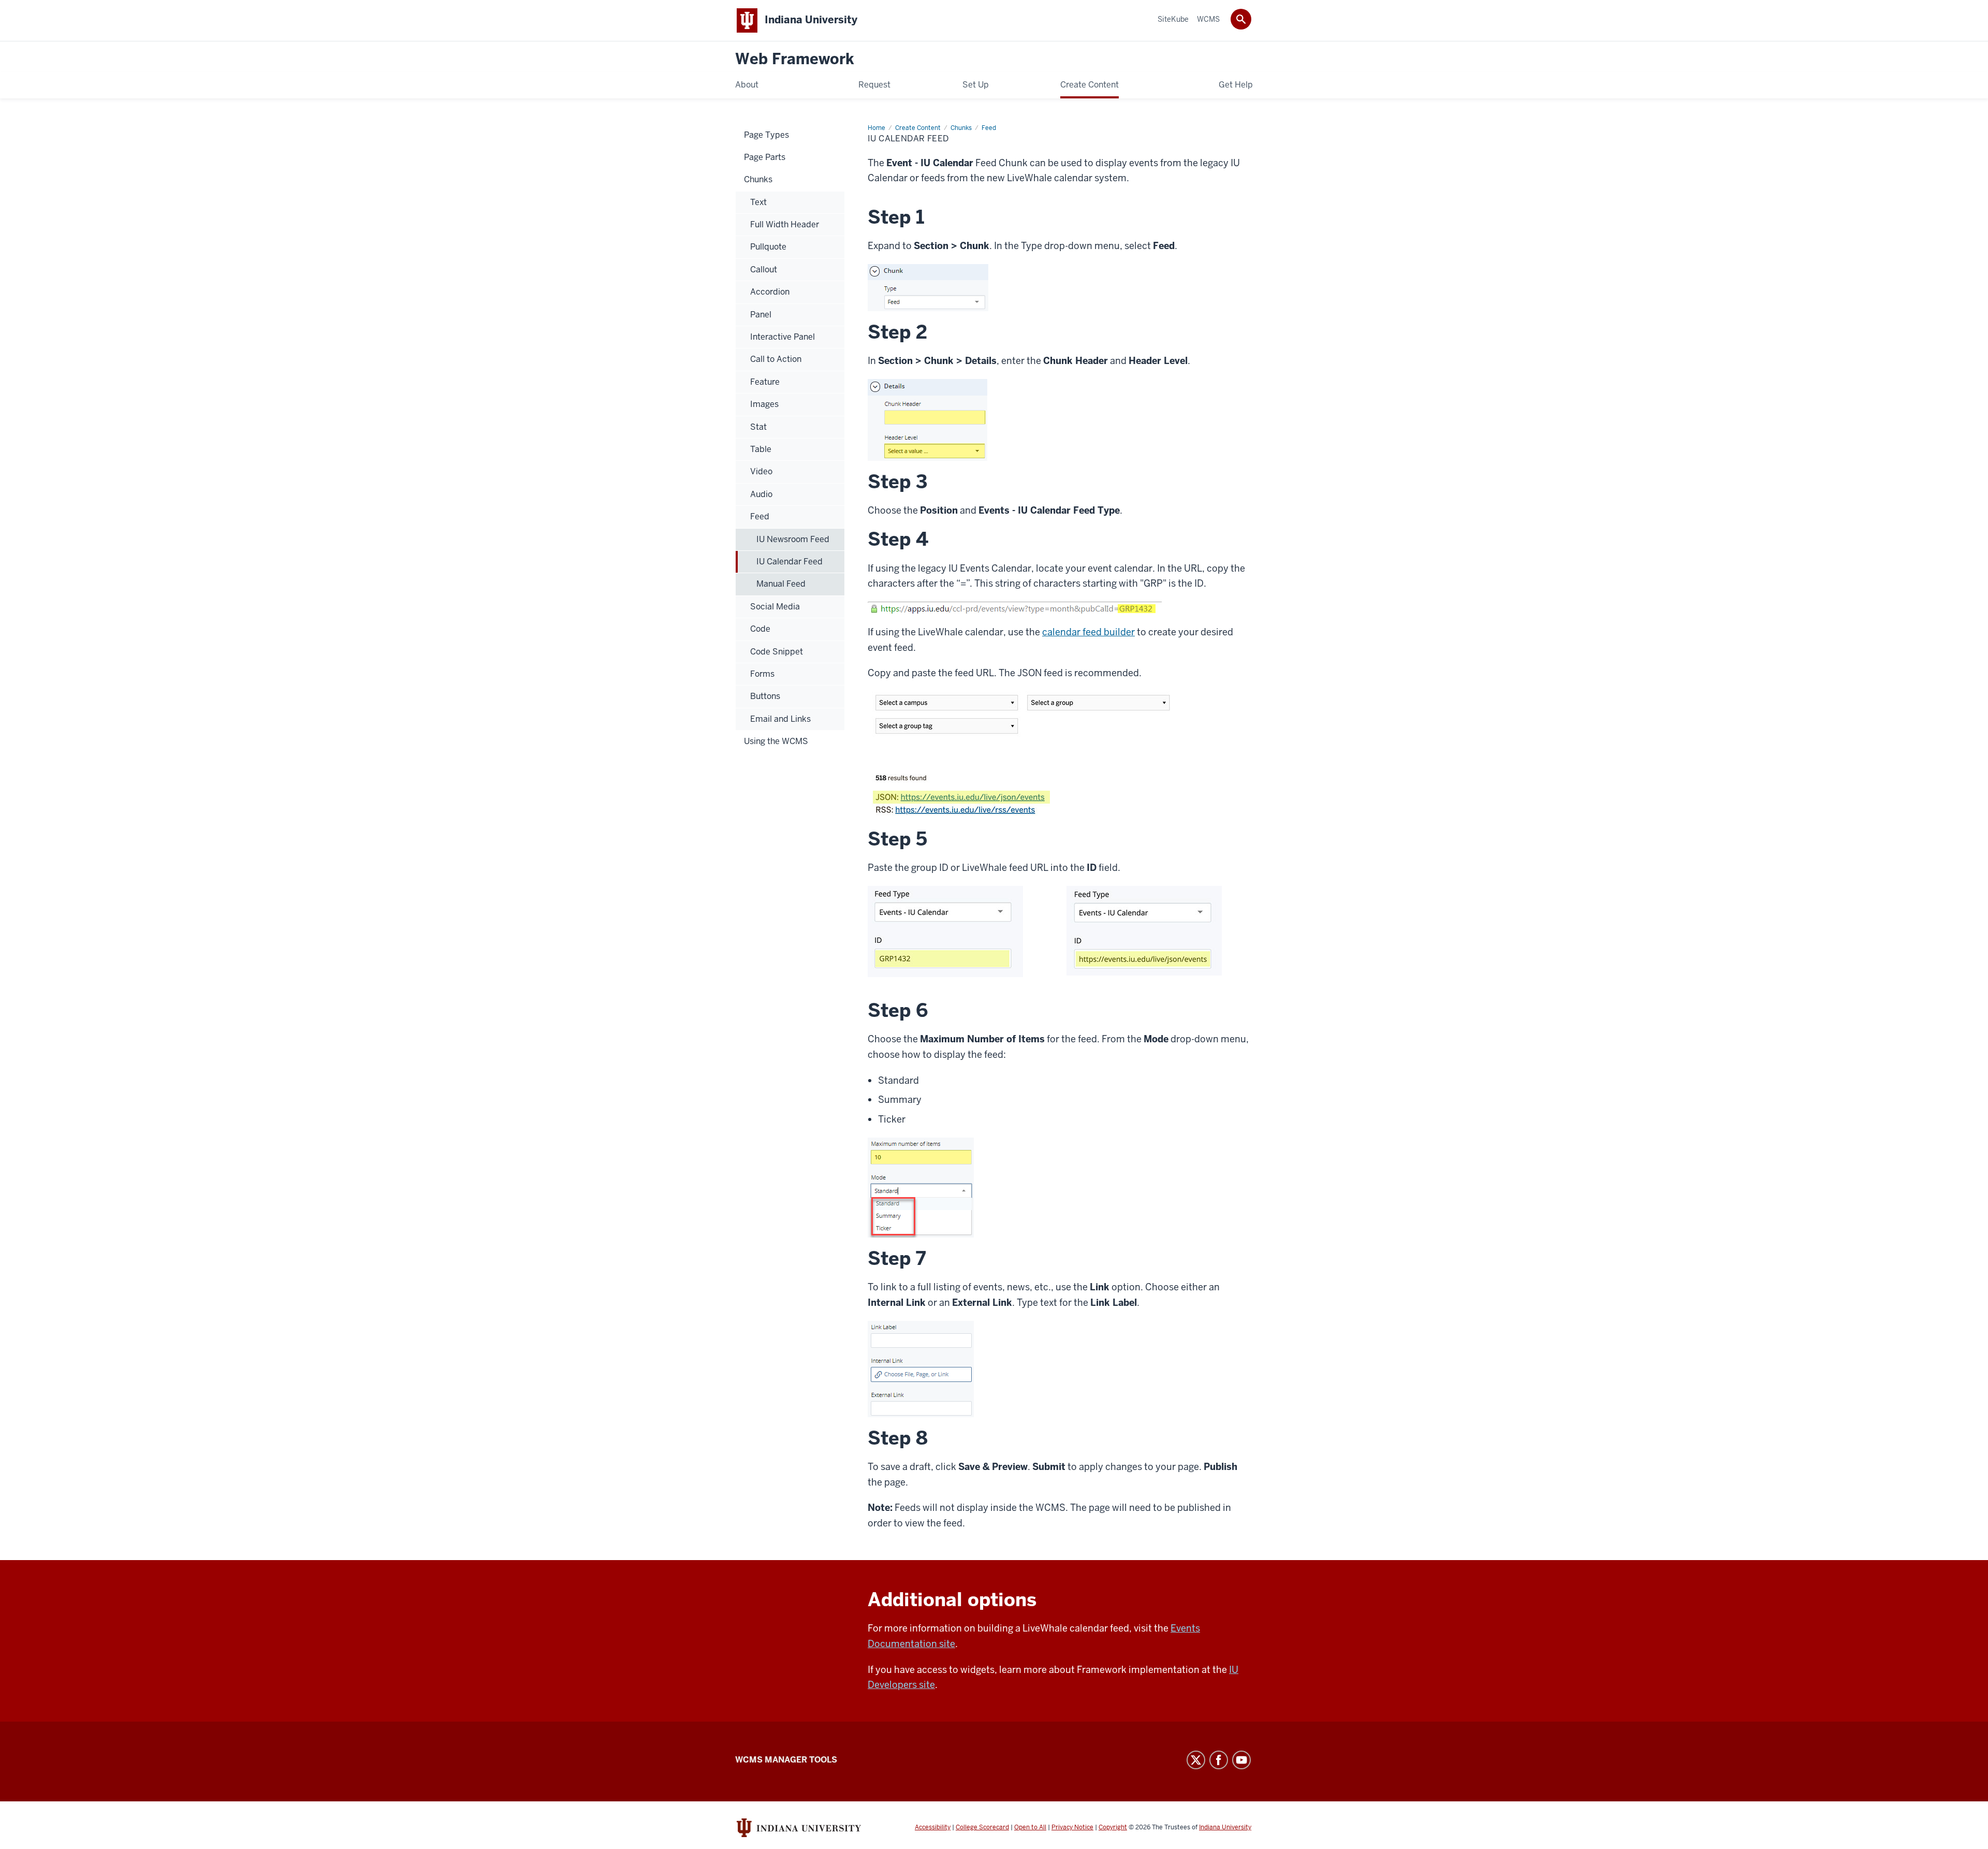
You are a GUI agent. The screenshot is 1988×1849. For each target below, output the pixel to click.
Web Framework (795, 59)
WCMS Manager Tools (786, 1760)
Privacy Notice (1072, 1827)
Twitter (1196, 1760)
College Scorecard (982, 1827)
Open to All (1030, 1827)
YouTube (1241, 1760)
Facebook (1219, 1760)
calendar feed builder (1088, 632)
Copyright (1113, 1827)
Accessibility (933, 1827)
